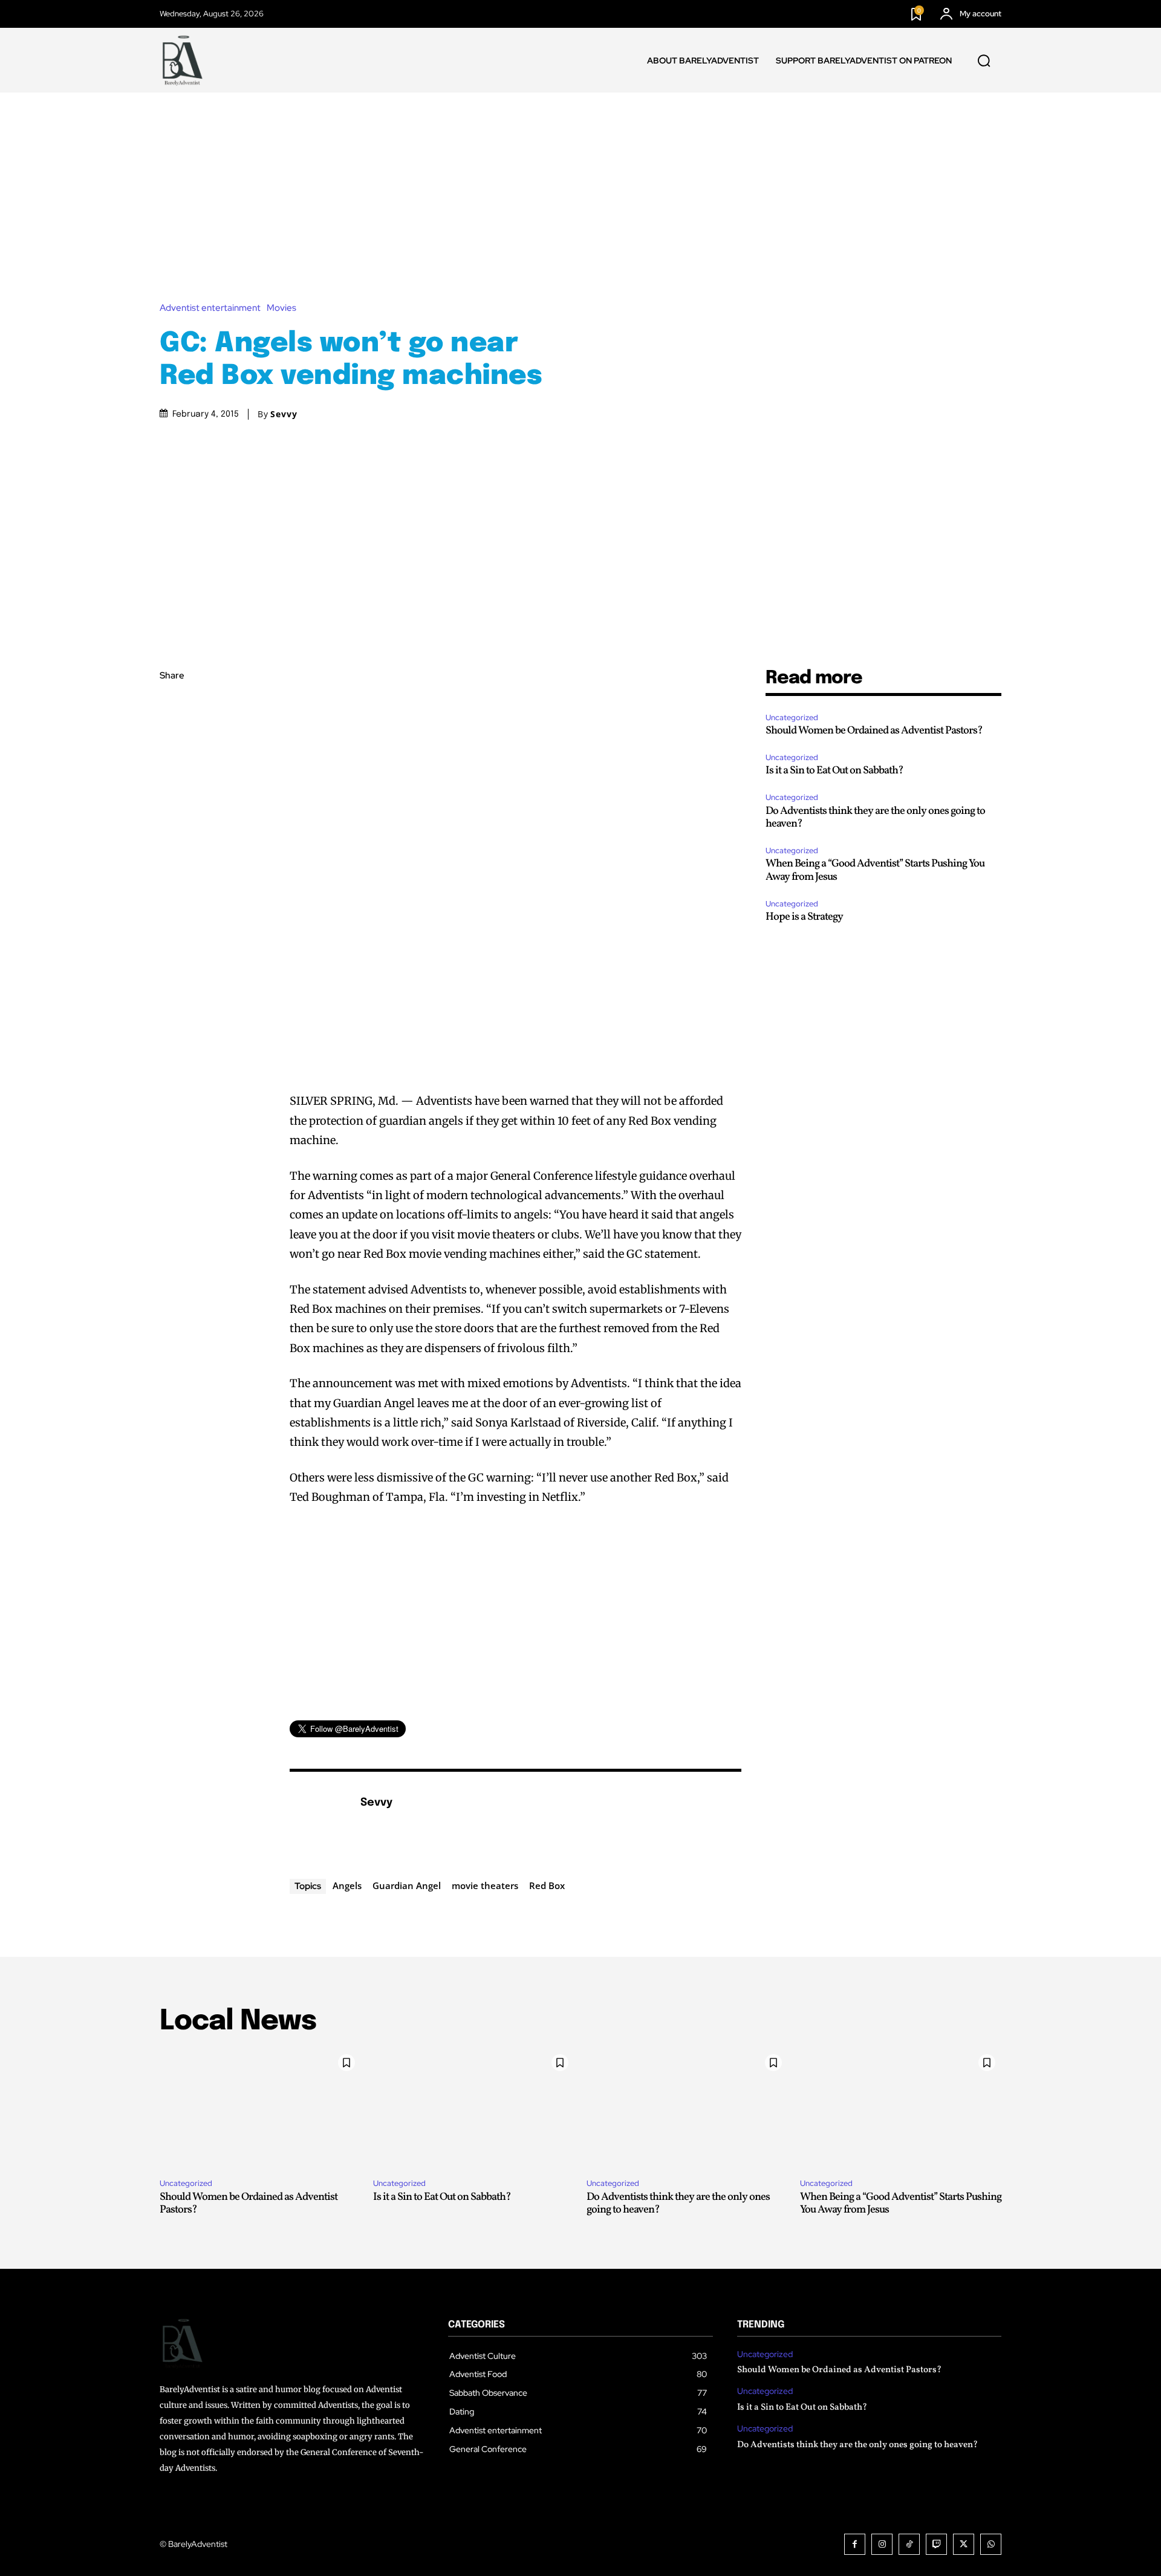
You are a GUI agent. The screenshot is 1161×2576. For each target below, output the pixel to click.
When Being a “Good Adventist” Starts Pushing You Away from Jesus (875, 870)
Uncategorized (792, 717)
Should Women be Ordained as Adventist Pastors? (874, 731)
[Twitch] (936, 2544)
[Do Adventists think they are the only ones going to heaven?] (687, 2109)
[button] (984, 60)
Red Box (547, 1885)
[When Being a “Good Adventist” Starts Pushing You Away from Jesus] (901, 2109)
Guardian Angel (407, 1885)
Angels (347, 1885)
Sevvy (284, 414)
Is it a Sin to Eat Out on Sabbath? (834, 771)
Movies (281, 308)
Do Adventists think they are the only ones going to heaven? (875, 818)
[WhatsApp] (172, 790)
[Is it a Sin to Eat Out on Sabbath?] (474, 2109)
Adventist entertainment (210, 308)
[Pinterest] (172, 762)
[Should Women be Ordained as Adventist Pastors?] (260, 2109)
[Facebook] (172, 705)
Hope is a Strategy (804, 917)
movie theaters (485, 1885)
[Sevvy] (319, 1821)
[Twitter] (172, 733)
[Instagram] (882, 2544)
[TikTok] (909, 2544)
